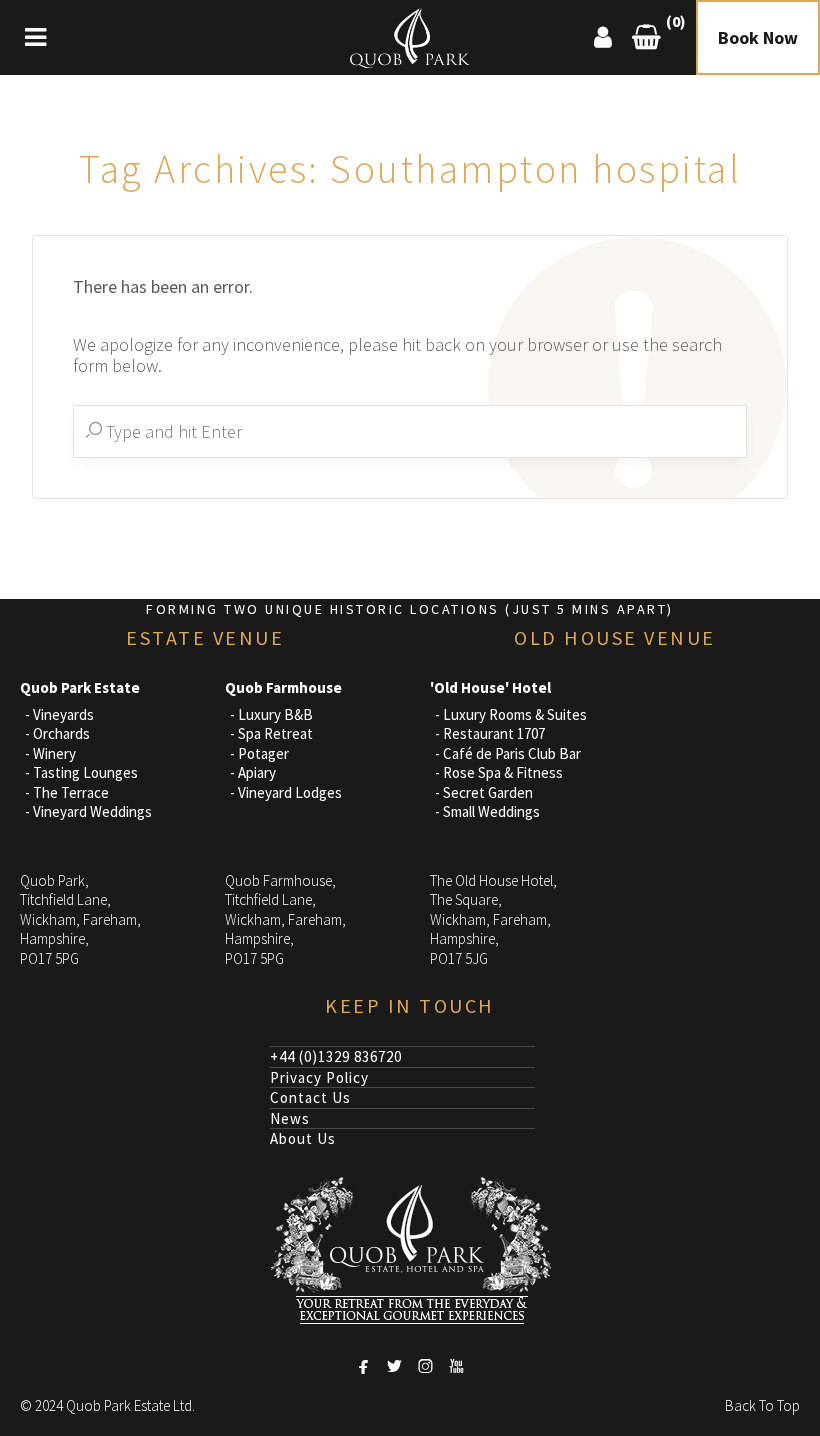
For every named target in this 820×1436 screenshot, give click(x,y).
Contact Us (310, 1097)
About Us (303, 1138)
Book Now (758, 37)
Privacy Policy (319, 1077)
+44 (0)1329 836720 (336, 1056)
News (290, 1118)
